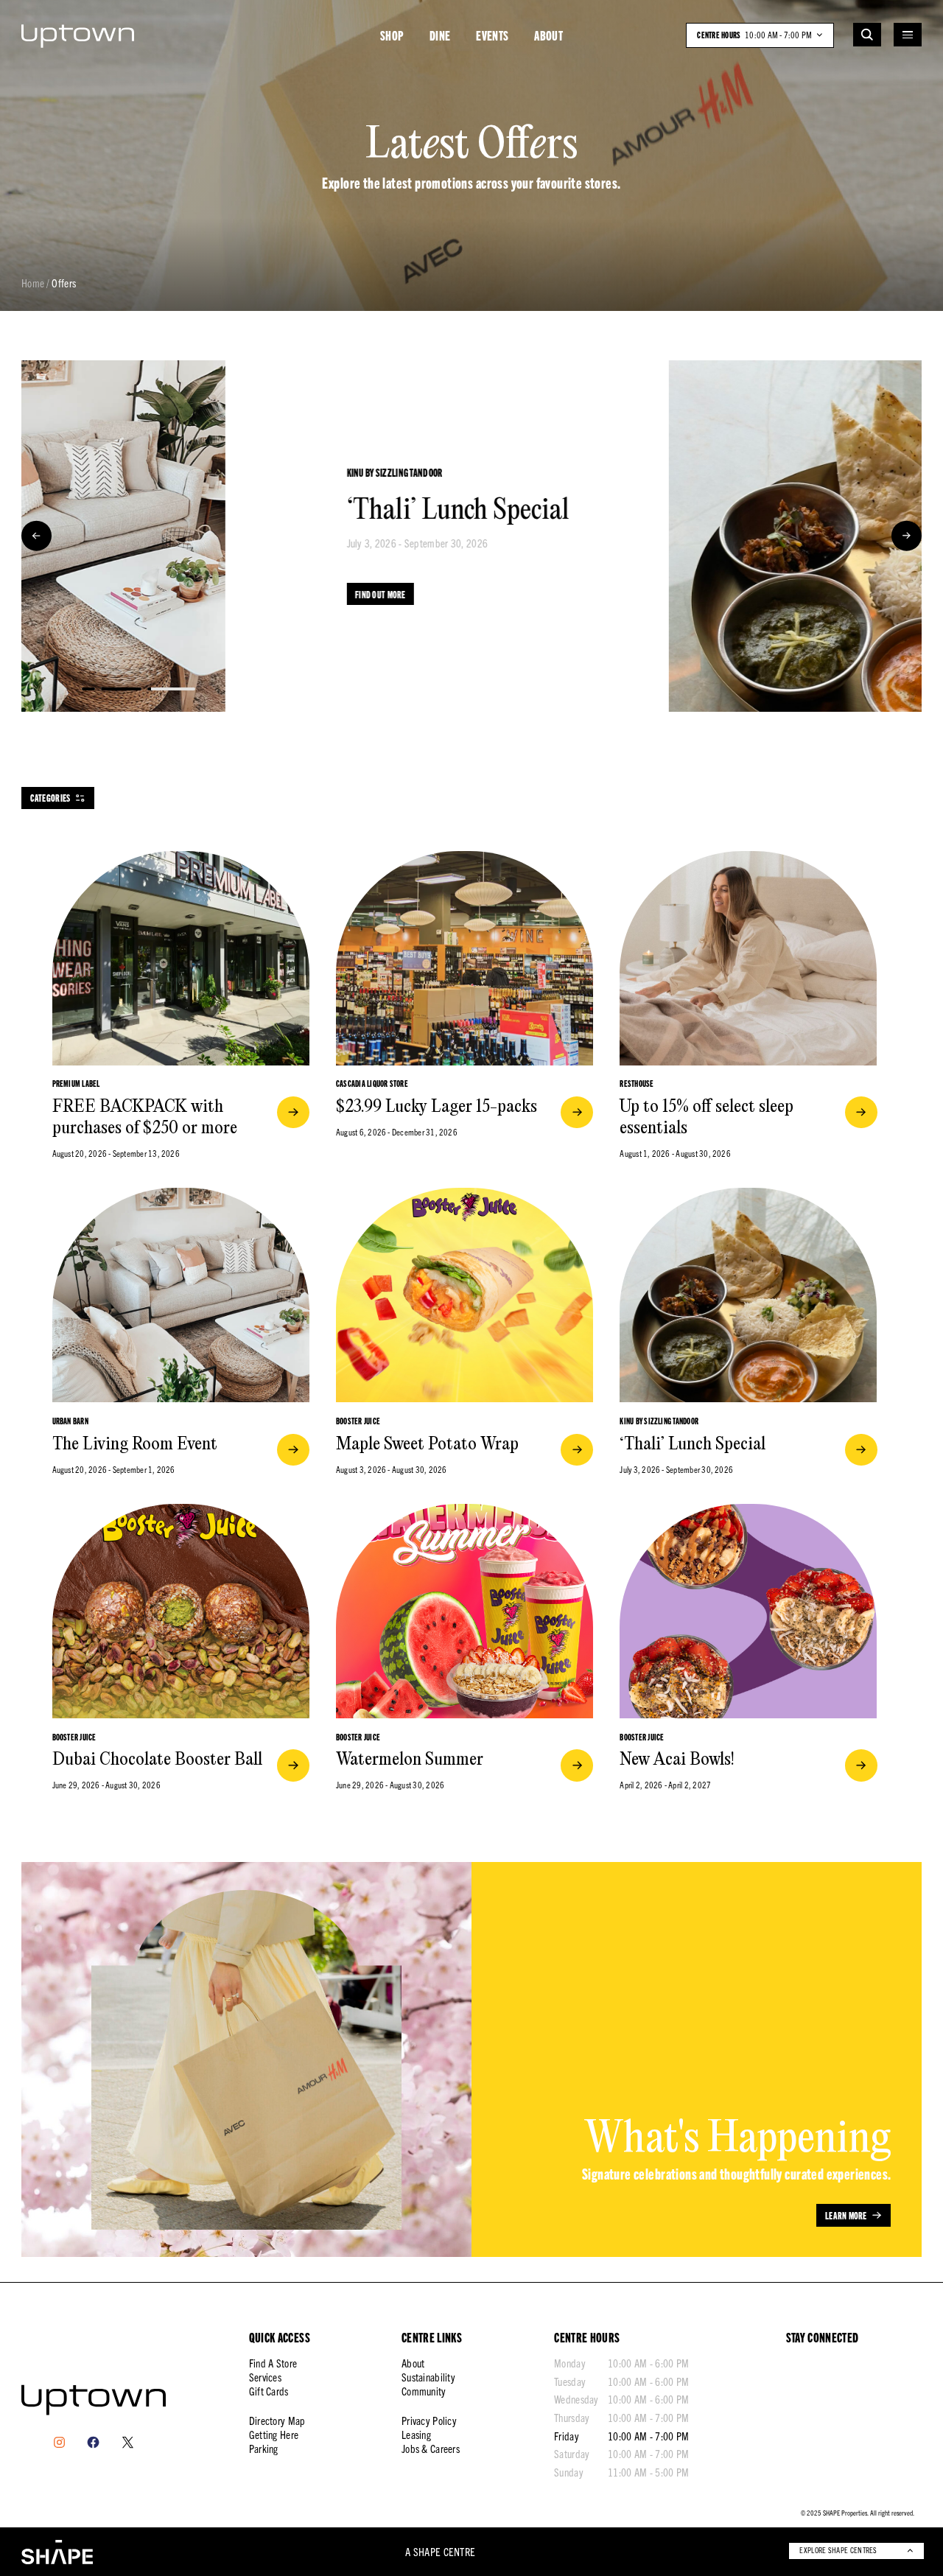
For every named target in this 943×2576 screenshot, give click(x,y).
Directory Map (277, 2421)
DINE (440, 35)
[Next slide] (907, 536)
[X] (128, 2442)
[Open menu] (908, 35)
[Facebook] (93, 2442)
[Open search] (867, 35)
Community (424, 2391)
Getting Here (274, 2435)
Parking (264, 2449)
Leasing (416, 2435)
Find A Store (273, 2363)
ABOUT (548, 35)
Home (33, 284)
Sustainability (428, 2377)
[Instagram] (59, 2442)
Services (265, 2377)
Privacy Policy (429, 2421)
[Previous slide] (36, 536)
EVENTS (492, 35)
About (413, 2363)
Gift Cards (269, 2391)
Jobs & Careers (431, 2449)
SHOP (392, 35)
